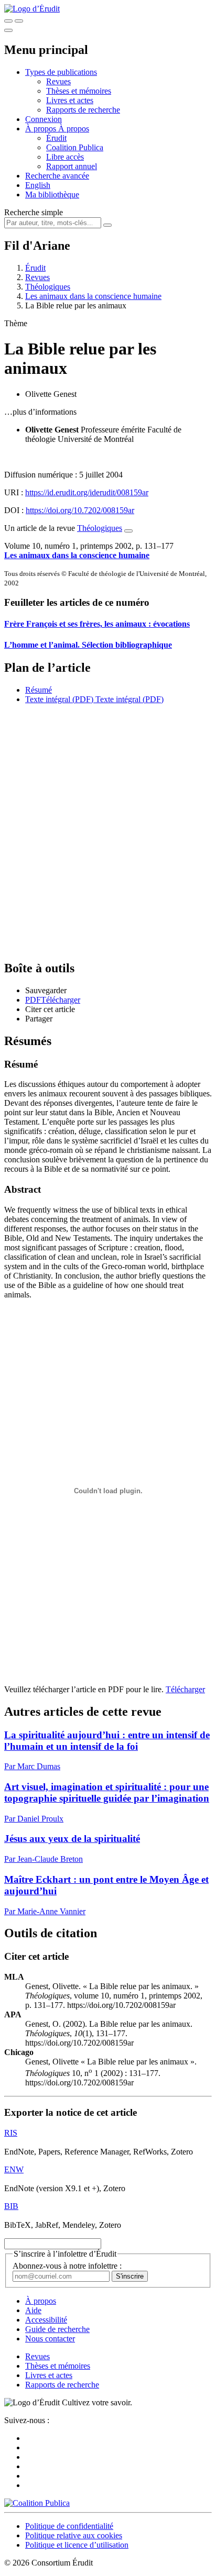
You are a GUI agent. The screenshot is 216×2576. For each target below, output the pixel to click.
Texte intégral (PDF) (59, 699)
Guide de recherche (57, 2329)
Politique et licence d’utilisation (77, 2545)
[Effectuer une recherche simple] (8, 21)
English (38, 185)
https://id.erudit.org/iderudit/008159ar (87, 492)
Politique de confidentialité (69, 2526)
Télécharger (185, 1689)
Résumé (39, 690)
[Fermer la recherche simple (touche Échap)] (19, 21)
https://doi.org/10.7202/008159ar (80, 510)
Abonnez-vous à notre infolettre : (67, 2266)
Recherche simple (34, 212)
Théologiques (48, 287)
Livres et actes (70, 100)
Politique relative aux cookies (74, 2535)
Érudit (56, 138)
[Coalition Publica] (37, 2503)
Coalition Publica (75, 147)
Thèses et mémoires (79, 91)
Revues (58, 81)
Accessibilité (46, 2320)
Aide (33, 2310)
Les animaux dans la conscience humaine (93, 296)
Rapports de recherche (83, 110)
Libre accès (65, 157)
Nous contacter (50, 2339)
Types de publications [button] (61, 72)
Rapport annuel (72, 166)
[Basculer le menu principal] (8, 30)
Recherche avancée (57, 176)
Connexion (44, 119)
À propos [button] (42, 129)
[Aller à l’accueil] (32, 9)
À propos (74, 129)
